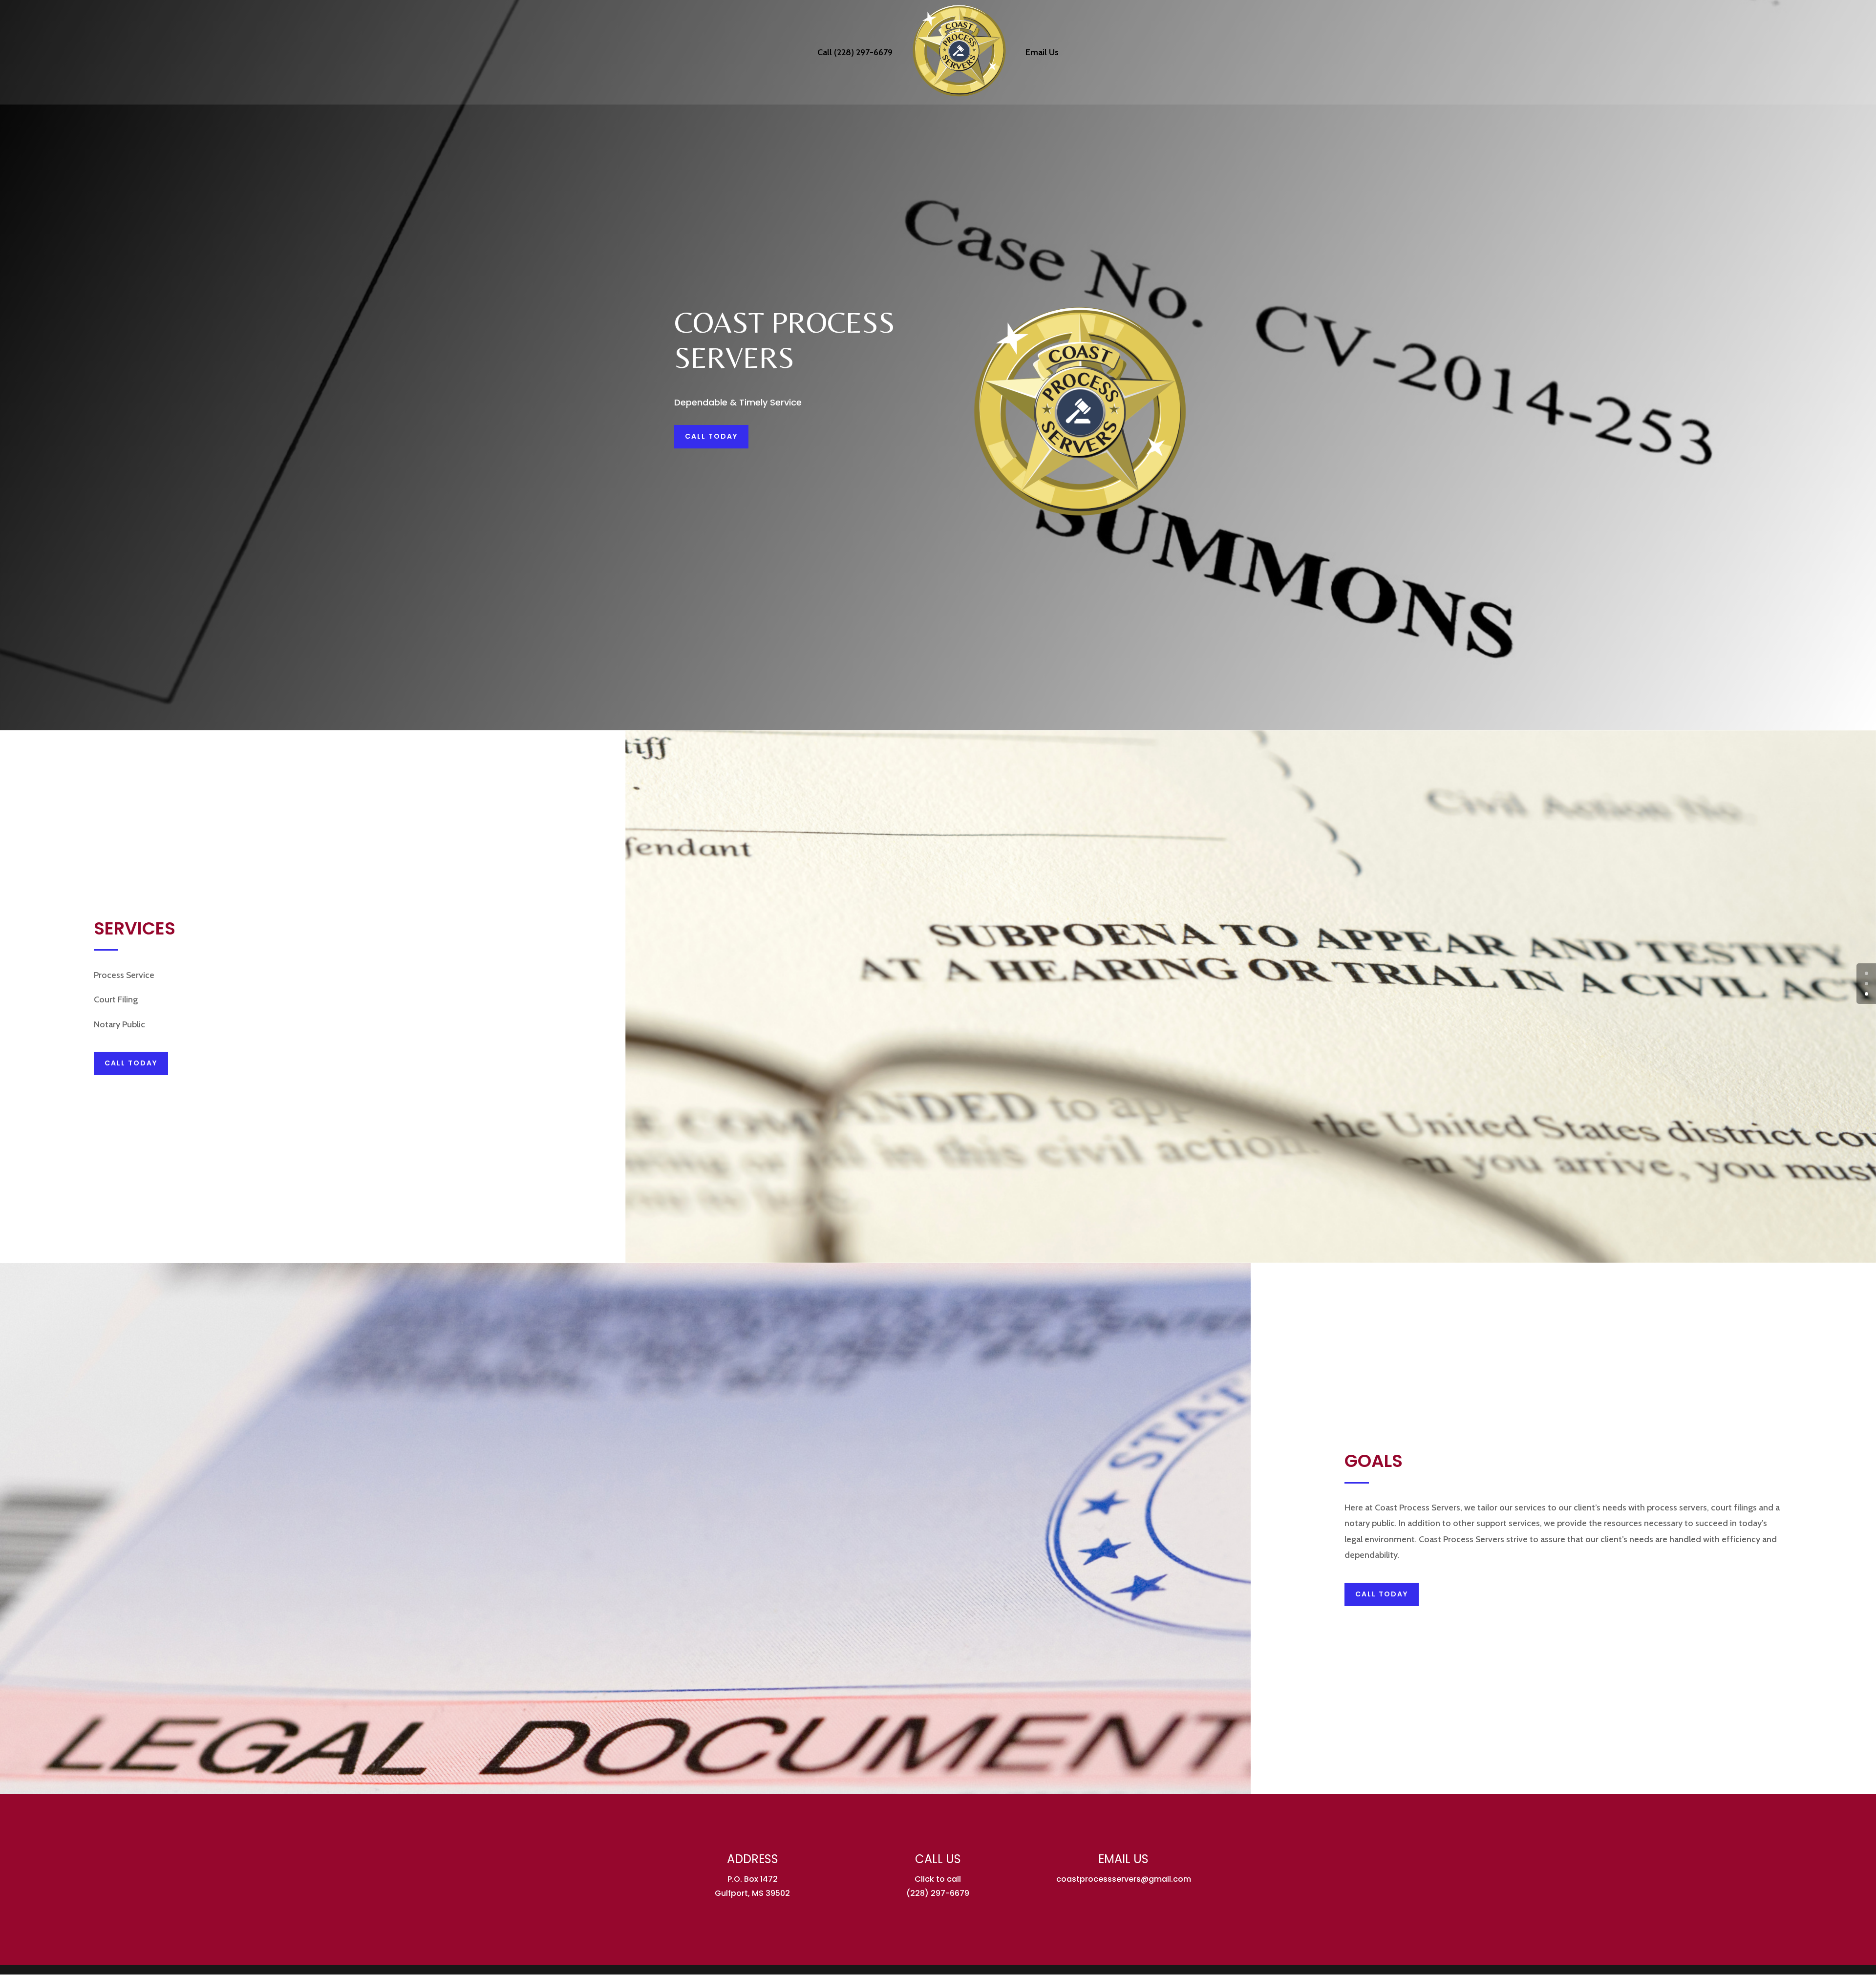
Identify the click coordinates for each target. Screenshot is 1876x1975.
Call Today (711, 436)
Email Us (1042, 53)
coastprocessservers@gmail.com (1124, 1879)
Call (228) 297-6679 (855, 53)
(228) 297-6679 (938, 1893)
